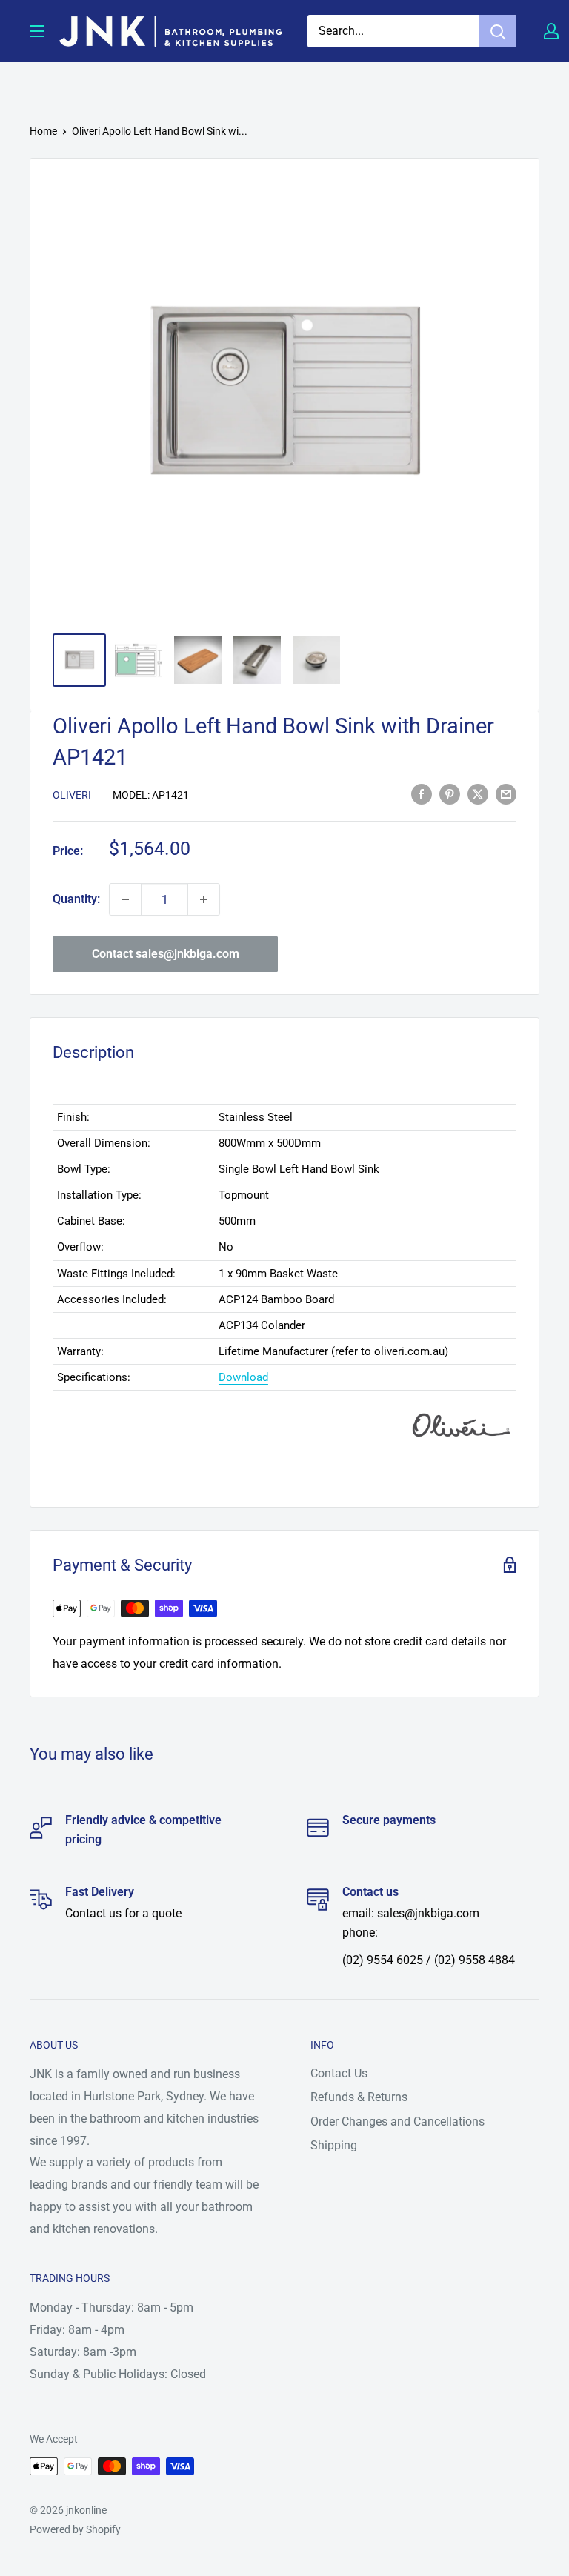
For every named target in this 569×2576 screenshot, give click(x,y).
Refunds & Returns (359, 2097)
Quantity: (76, 899)
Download (243, 1377)
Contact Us (339, 2073)
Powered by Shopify (75, 2529)
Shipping (334, 2145)
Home (43, 131)
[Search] (498, 31)
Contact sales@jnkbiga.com (166, 954)
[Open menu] (37, 31)
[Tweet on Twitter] (478, 793)
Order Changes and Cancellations (397, 2121)
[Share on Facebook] (422, 793)
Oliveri (72, 795)
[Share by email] (506, 793)
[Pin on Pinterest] (450, 793)
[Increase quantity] (204, 899)
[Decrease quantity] (125, 899)
